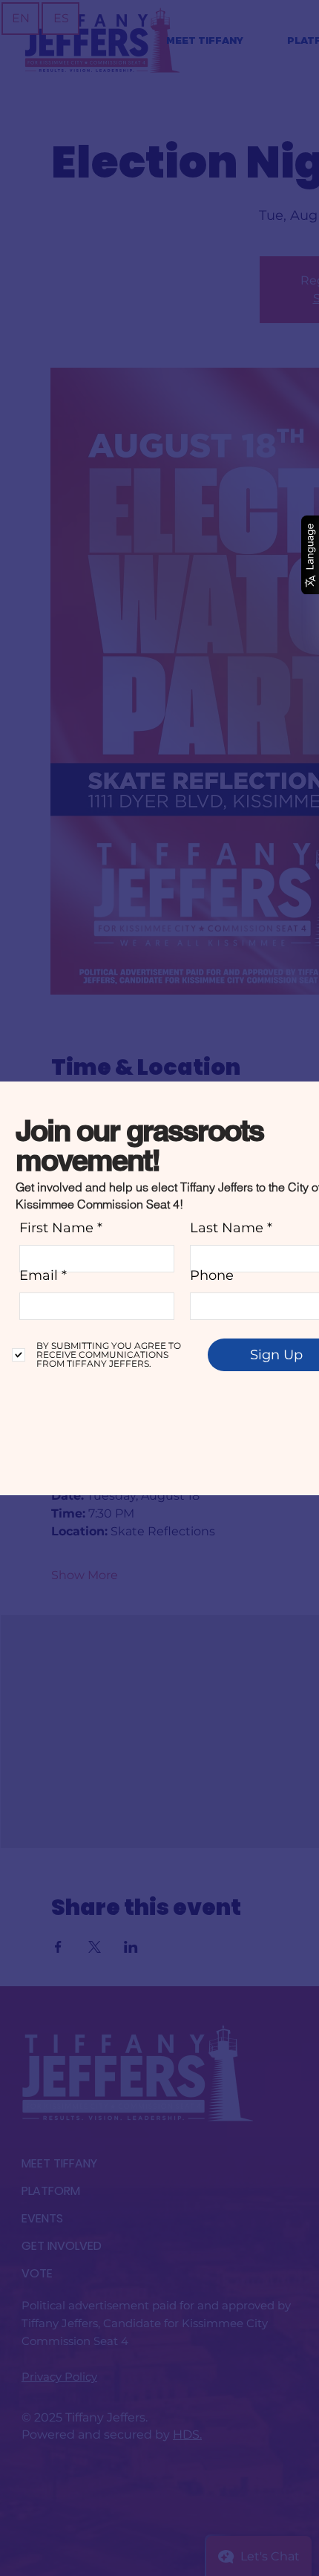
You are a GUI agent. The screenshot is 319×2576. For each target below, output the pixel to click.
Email (39, 1275)
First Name (56, 1228)
